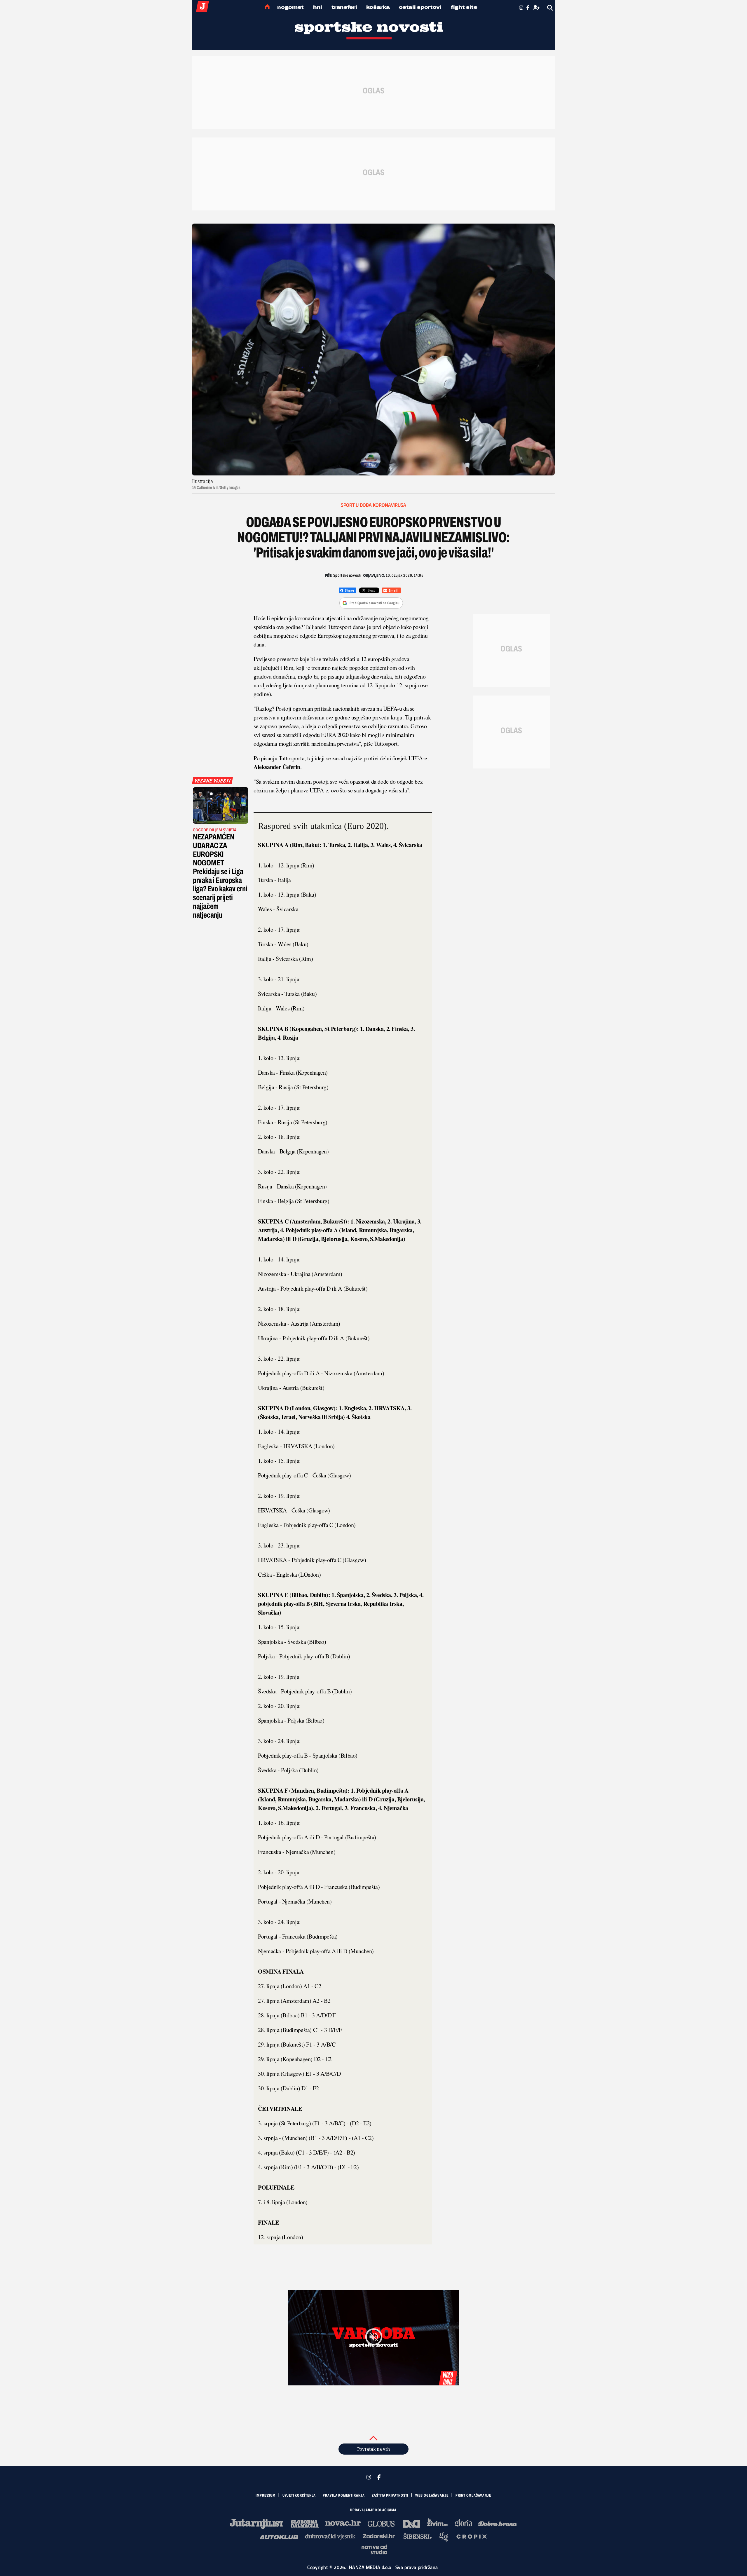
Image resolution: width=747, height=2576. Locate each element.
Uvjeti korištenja (299, 2495)
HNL (318, 7)
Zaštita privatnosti (390, 2495)
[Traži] (550, 8)
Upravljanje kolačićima (373, 2510)
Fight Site (464, 7)
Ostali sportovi (420, 7)
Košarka (378, 7)
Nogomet (290, 7)
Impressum (266, 2495)
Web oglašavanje (432, 2495)
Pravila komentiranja (344, 2495)
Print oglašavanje (473, 2495)
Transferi (344, 7)
